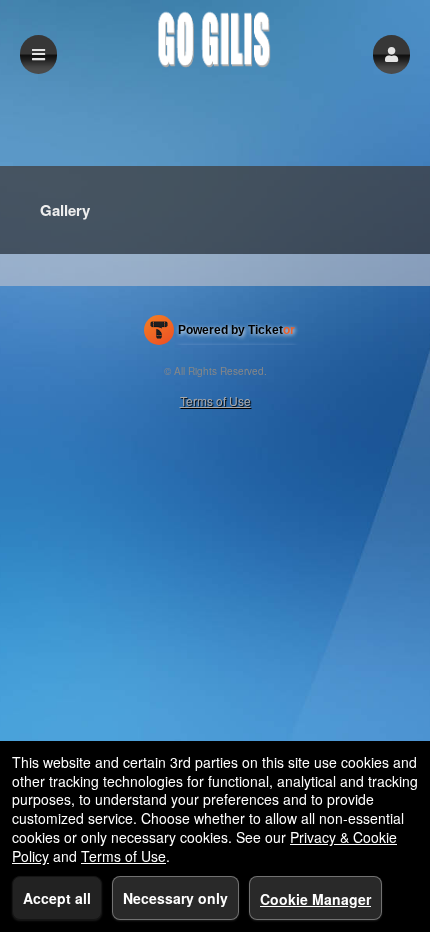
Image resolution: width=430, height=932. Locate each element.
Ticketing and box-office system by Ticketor (219, 334)
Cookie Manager (315, 899)
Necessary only (175, 898)
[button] (391, 54)
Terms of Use (215, 400)
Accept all (57, 898)
